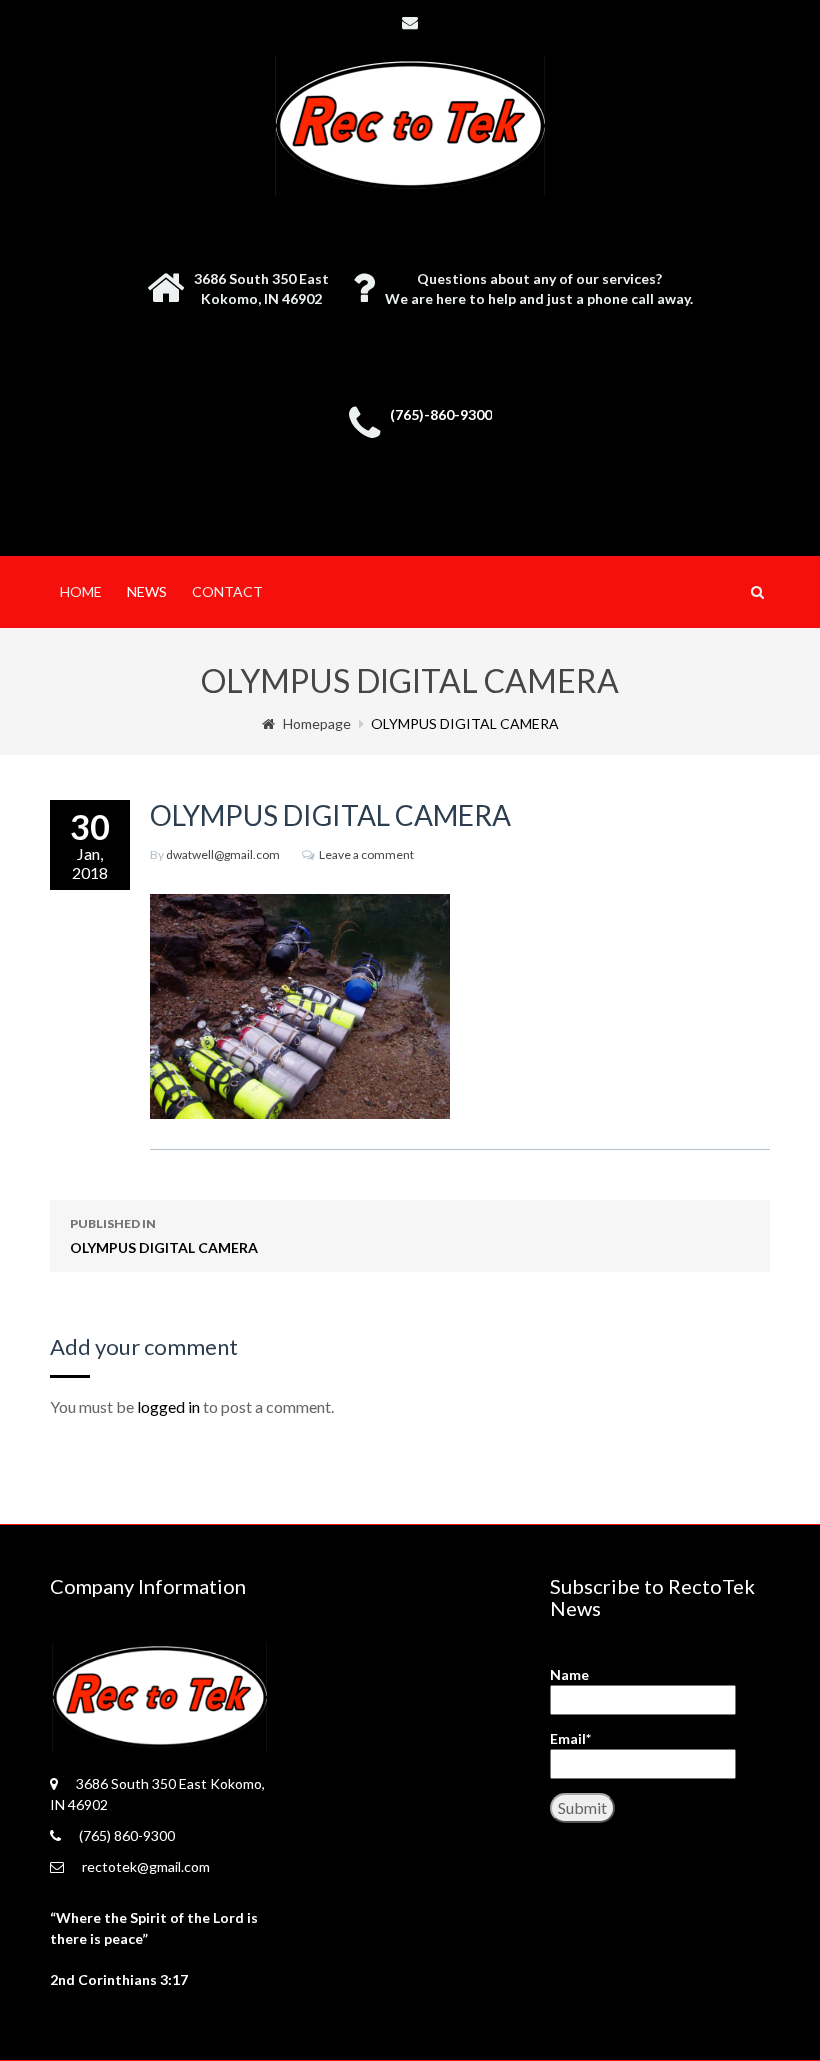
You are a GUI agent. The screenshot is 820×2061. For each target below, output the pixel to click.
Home (81, 591)
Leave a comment (366, 854)
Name (569, 1674)
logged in (168, 1406)
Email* (570, 1738)
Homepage (317, 723)
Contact (227, 591)
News (147, 591)
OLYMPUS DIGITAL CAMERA (164, 1236)
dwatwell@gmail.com (223, 854)
